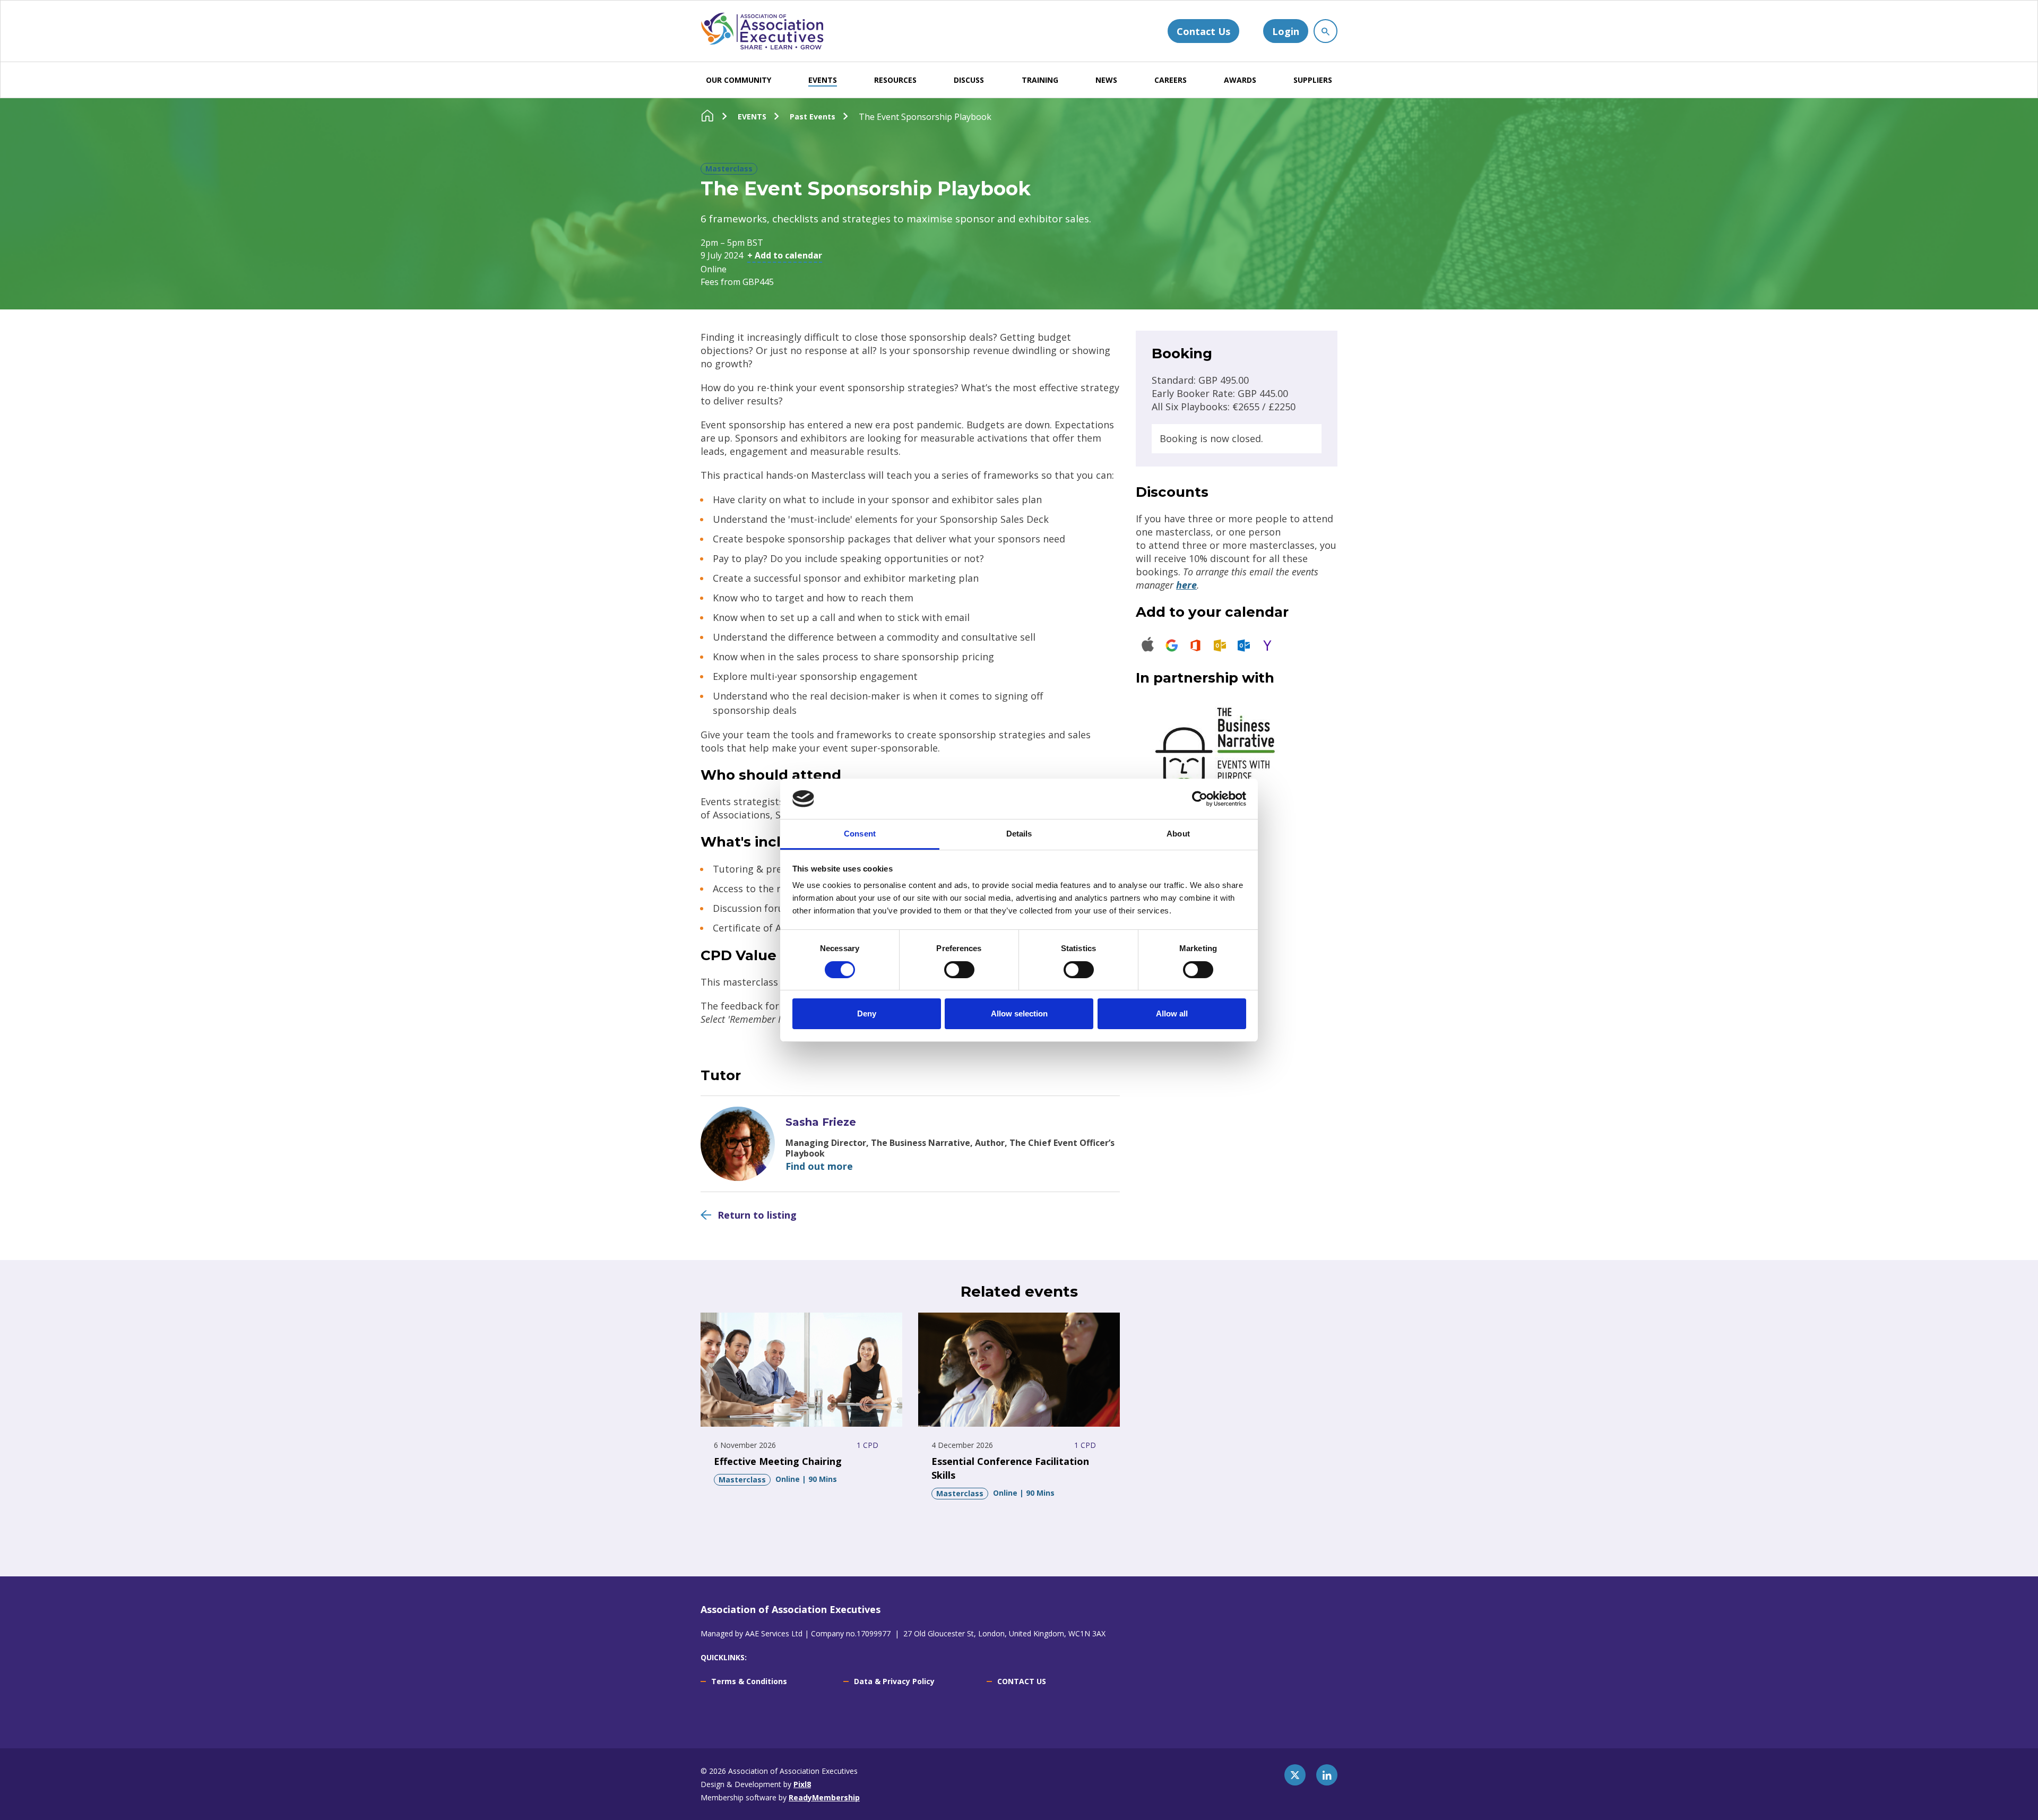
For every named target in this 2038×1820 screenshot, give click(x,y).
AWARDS (1240, 80)
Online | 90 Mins (806, 1479)
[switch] (959, 970)
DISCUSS (969, 80)
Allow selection (1019, 1013)
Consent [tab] (860, 834)
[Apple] (1148, 644)
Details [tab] (1019, 834)
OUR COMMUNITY (739, 80)
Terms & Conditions (749, 1681)
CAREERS (1171, 80)
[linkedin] (1327, 1775)
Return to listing (757, 1215)
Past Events (813, 117)
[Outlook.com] (1243, 644)
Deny (867, 1013)
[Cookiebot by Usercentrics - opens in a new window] (1200, 799)
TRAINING (1040, 80)
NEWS (1106, 80)
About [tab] (1178, 834)
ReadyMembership (824, 1797)
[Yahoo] (1267, 644)
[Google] (1172, 644)
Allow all (1172, 1013)
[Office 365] (1195, 644)
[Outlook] (1219, 644)
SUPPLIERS (1313, 80)
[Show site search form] (1325, 31)
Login (1286, 31)
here (1186, 585)
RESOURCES (895, 80)
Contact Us (1203, 31)
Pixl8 (802, 1784)
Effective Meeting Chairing (778, 1461)
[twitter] (1295, 1775)
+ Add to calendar (785, 255)
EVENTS (823, 80)
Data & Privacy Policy (894, 1681)
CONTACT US (1022, 1681)
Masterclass (729, 169)
